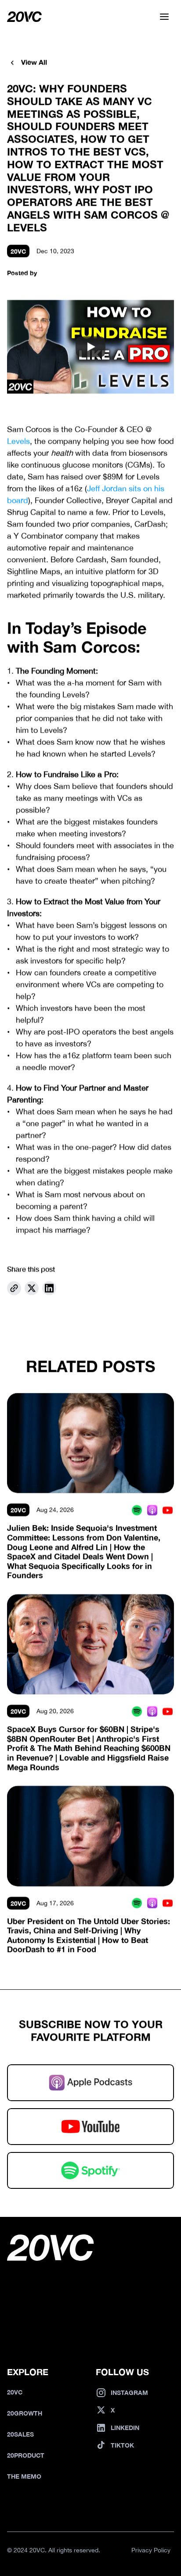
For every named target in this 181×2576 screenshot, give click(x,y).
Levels (18, 441)
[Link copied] (14, 1288)
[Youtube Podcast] (168, 1510)
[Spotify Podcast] (137, 1510)
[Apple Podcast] (152, 1510)
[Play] (90, 347)
